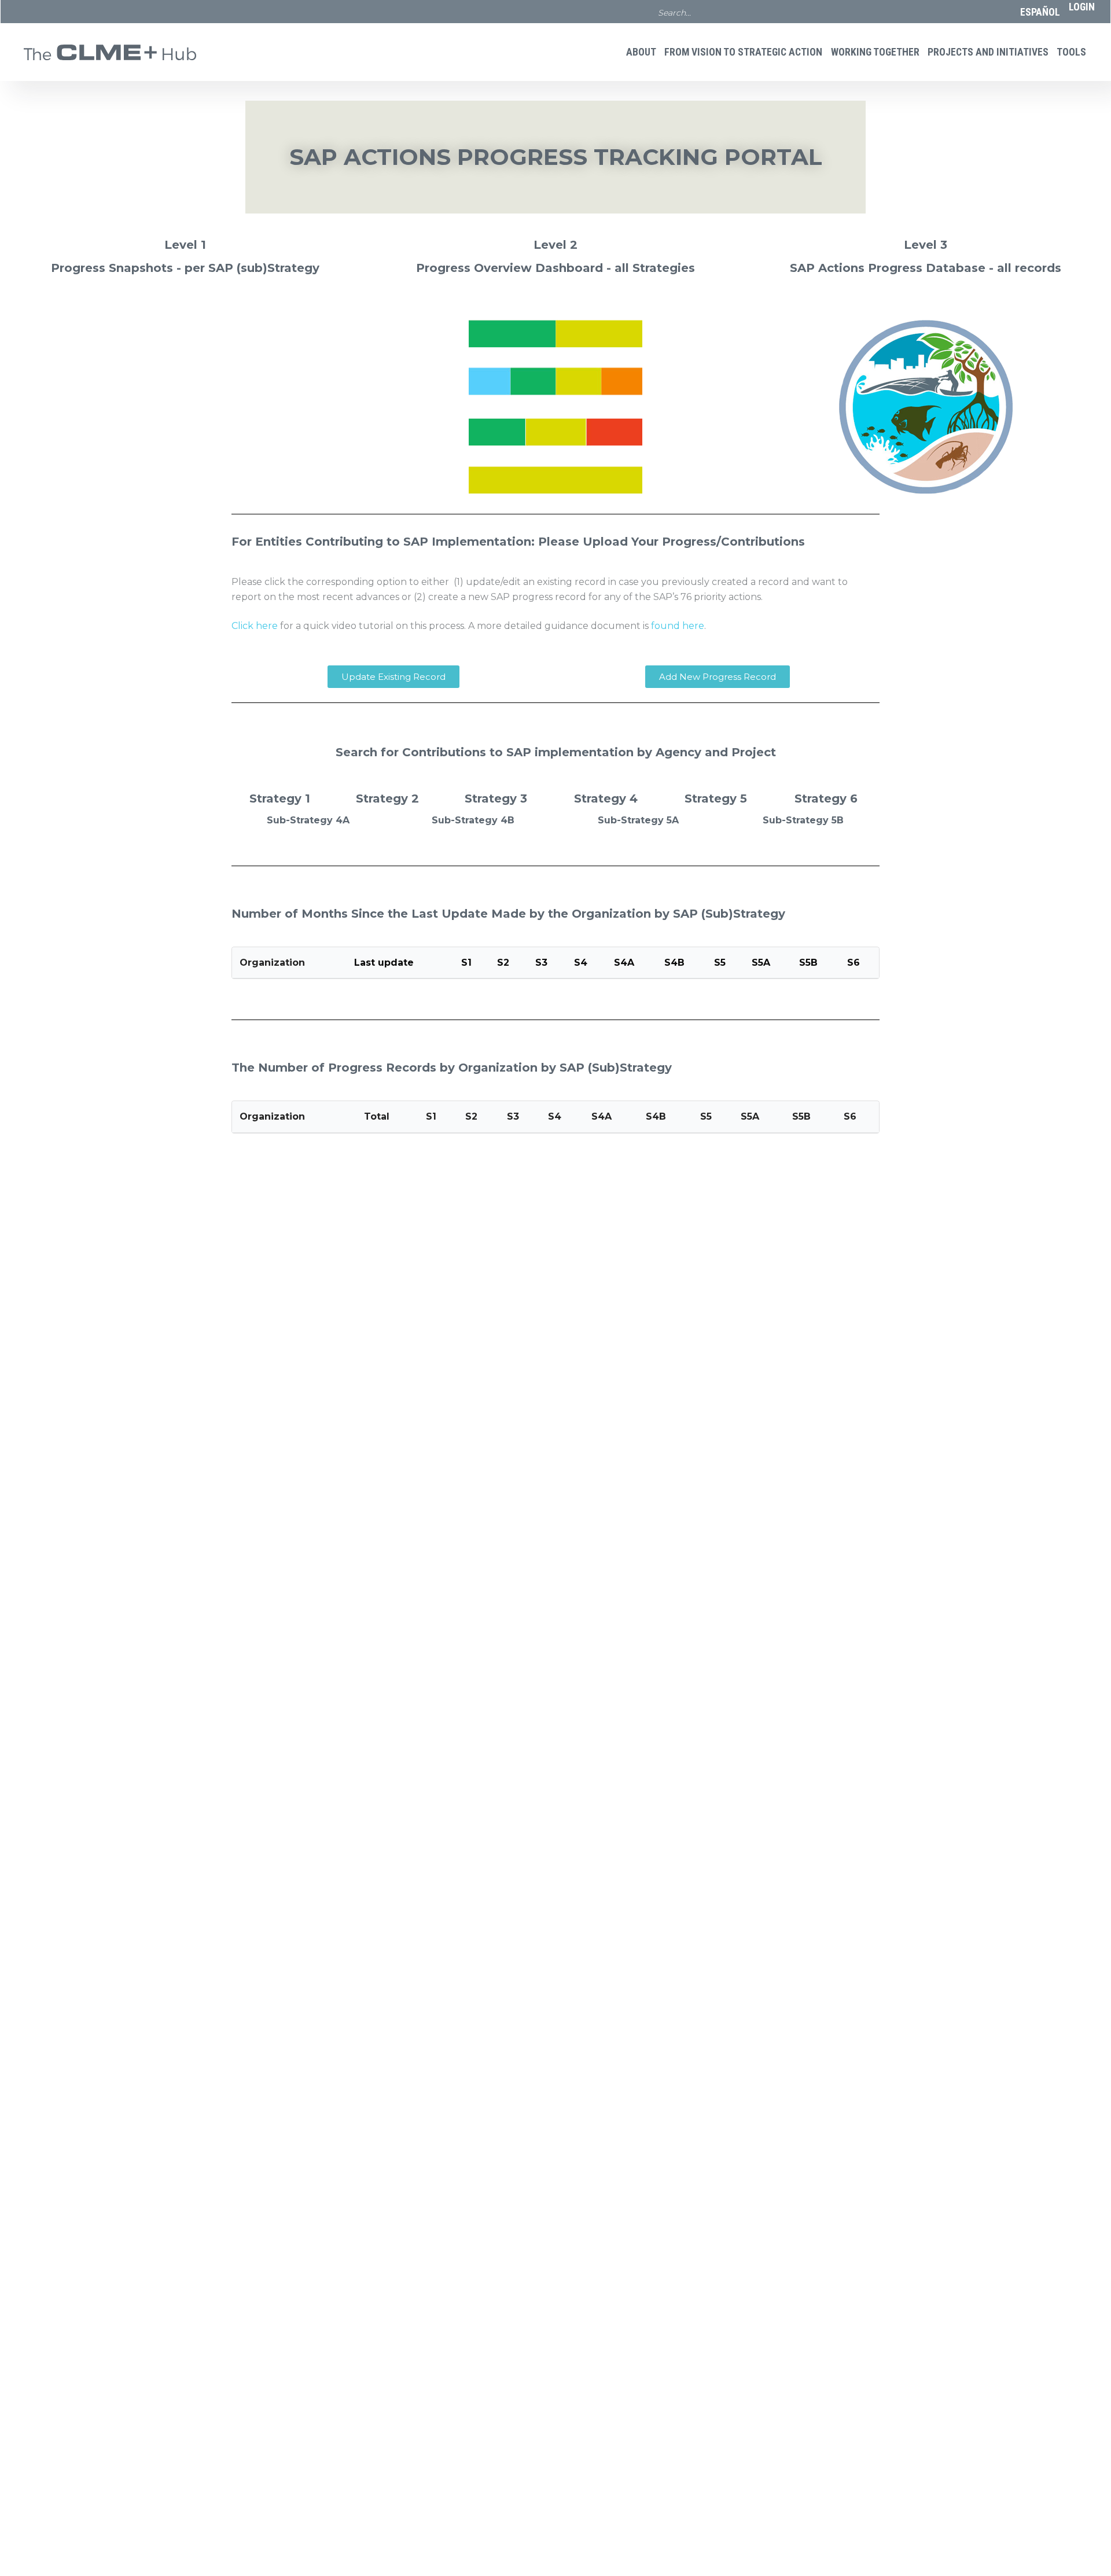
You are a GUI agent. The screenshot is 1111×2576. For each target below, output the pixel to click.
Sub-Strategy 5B (803, 820)
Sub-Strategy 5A (638, 820)
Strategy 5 (716, 798)
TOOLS (1071, 52)
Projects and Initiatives (988, 52)
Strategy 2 (387, 798)
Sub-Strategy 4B (473, 820)
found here (678, 626)
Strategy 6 (826, 798)
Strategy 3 (496, 798)
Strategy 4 (606, 798)
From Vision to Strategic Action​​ (743, 52)
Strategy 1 (280, 798)
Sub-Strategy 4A (308, 820)
